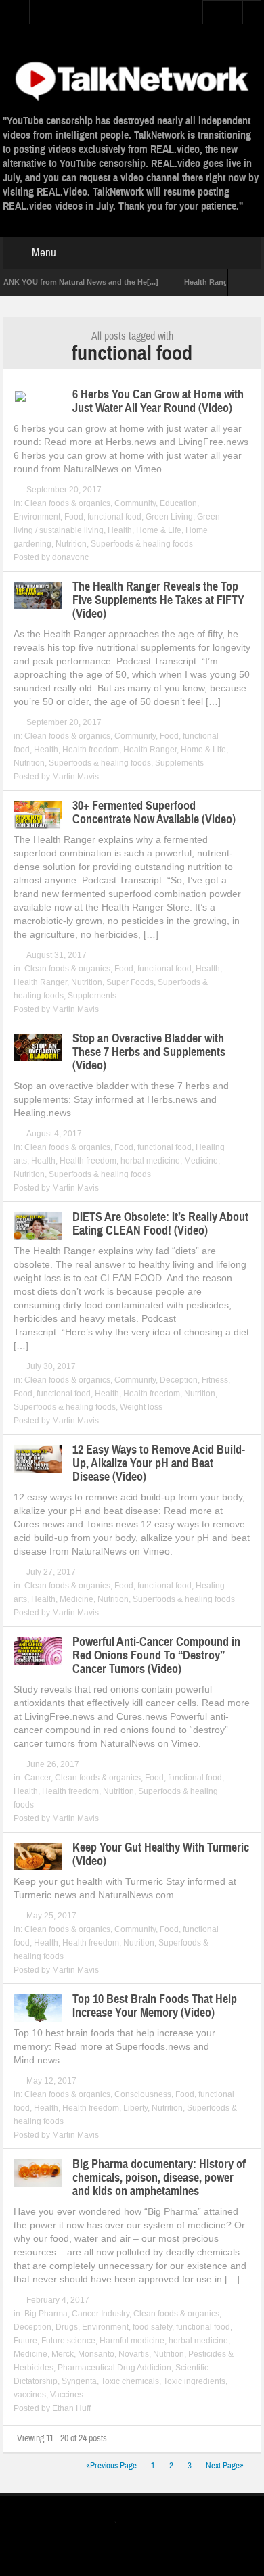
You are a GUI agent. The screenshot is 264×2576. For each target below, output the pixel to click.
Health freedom (91, 750)
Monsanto (96, 2354)
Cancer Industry (101, 2314)
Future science (68, 2341)
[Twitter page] (124, 2524)
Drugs (67, 2327)
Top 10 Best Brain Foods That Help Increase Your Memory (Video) (155, 2006)
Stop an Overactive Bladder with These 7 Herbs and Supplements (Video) (149, 1052)
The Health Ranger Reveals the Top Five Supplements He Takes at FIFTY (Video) (158, 600)
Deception (179, 1380)
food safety (152, 2327)
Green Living (169, 517)
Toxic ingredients (194, 2381)
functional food (114, 517)
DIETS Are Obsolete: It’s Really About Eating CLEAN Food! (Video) (160, 1224)
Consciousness (143, 2094)
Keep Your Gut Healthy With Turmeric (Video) (161, 1854)
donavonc (70, 557)
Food (74, 517)
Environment (37, 517)
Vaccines (67, 2395)
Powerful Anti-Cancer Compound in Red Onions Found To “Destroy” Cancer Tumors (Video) (156, 1655)
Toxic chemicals (130, 2381)
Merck (63, 2354)
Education (178, 503)
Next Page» (225, 2466)
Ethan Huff (71, 2408)
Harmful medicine (132, 2341)
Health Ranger (150, 750)
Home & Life (159, 530)
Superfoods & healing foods (142, 544)
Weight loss (141, 1407)
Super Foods (130, 982)
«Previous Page (111, 2466)
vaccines (30, 2395)
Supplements (179, 763)
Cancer (38, 1778)
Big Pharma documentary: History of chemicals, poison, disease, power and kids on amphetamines (159, 2178)
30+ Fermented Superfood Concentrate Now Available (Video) (154, 812)
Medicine (201, 1161)
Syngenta (79, 2381)
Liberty (135, 2108)
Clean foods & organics (67, 503)
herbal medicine (150, 1161)
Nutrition (71, 544)
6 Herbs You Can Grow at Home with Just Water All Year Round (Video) (158, 401)
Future (25, 2341)
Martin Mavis (75, 777)
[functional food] (132, 79)
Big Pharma (46, 2314)
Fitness (215, 1380)
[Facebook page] (145, 2524)
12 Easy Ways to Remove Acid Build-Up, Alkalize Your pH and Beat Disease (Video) (159, 1463)
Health (120, 530)
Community (135, 503)
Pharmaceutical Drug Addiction (114, 2368)
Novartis (134, 2354)
